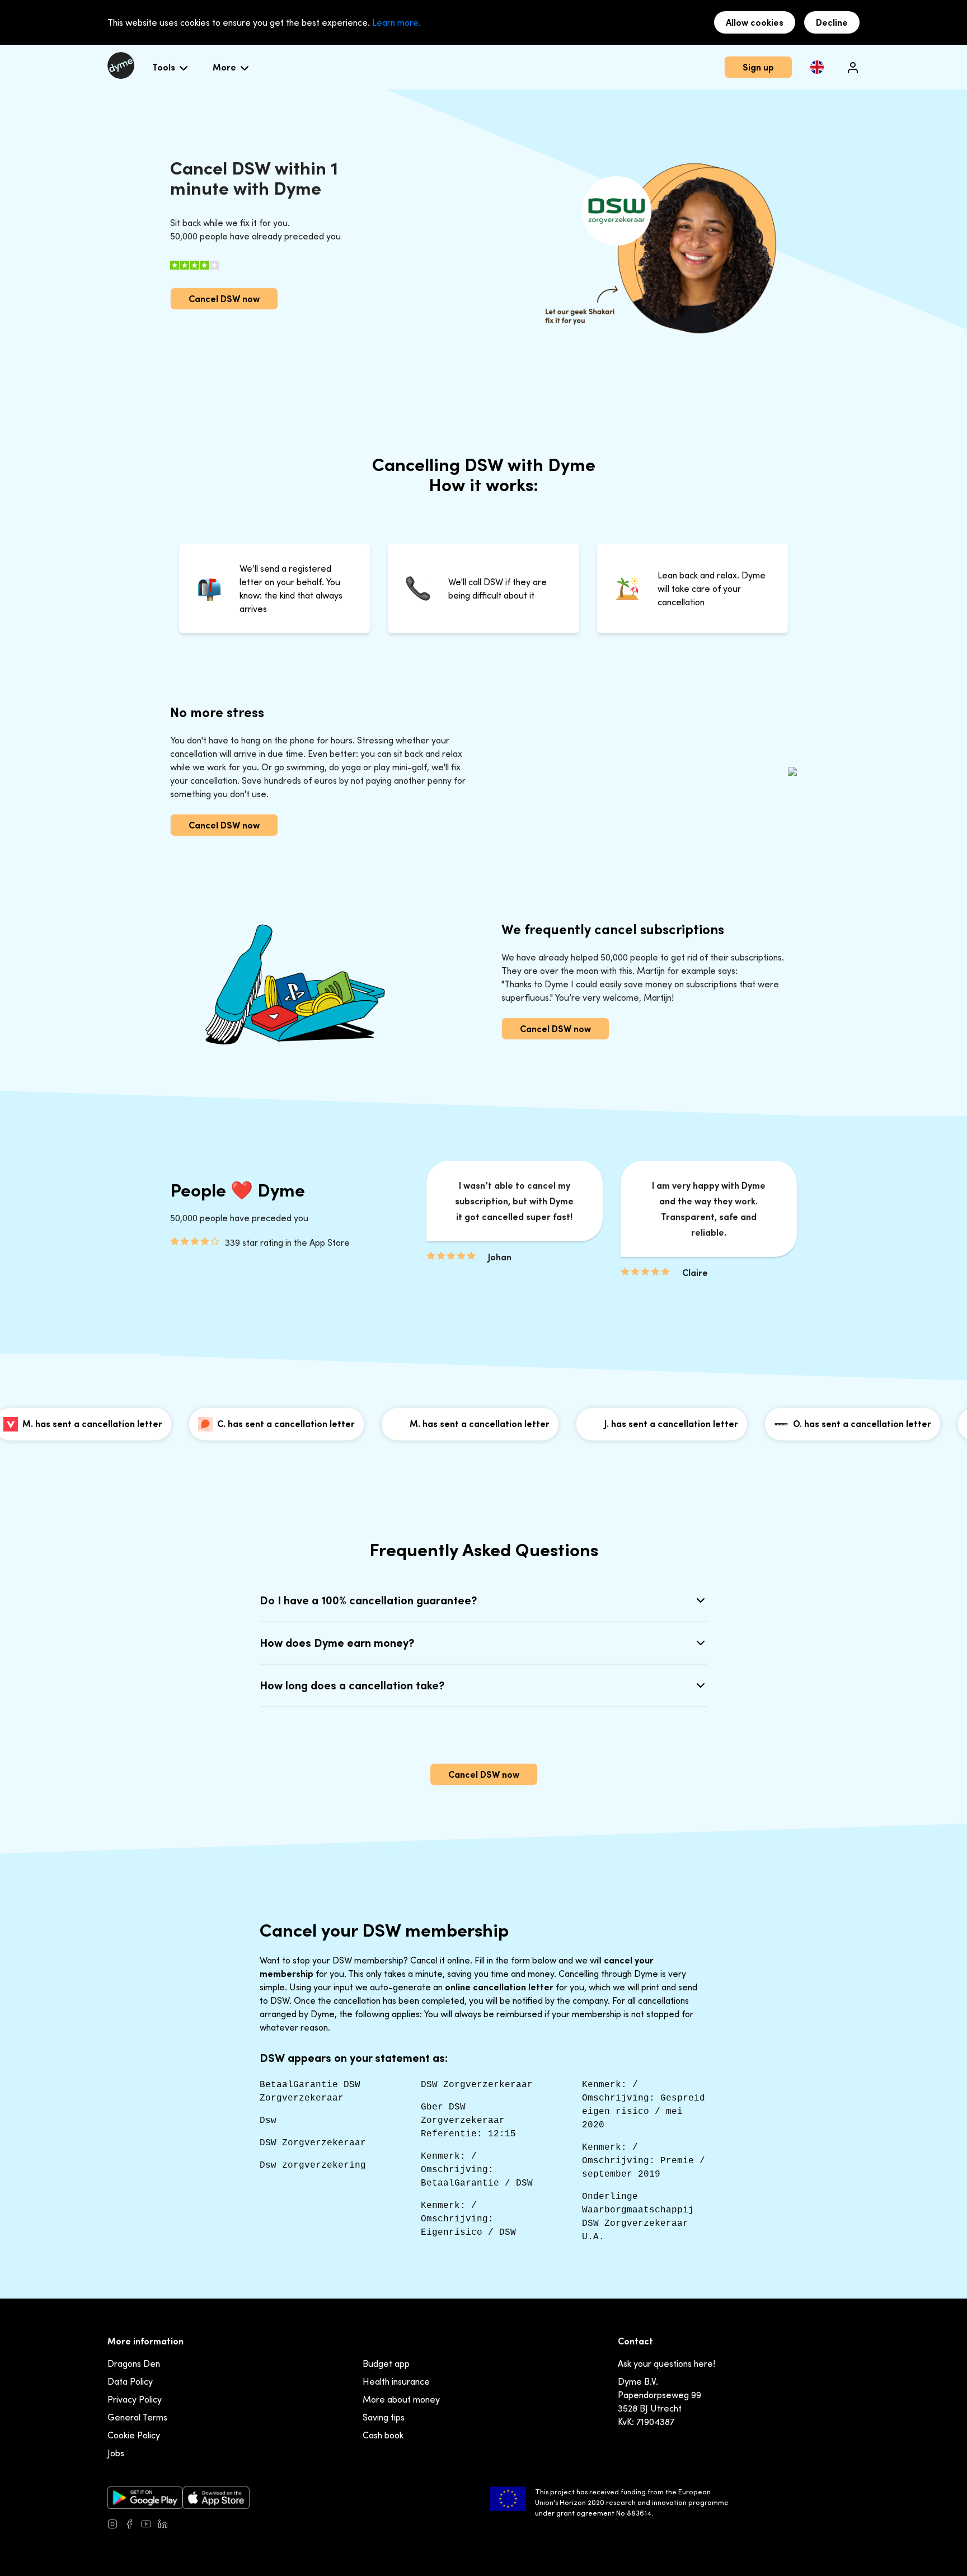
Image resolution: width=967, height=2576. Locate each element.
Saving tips (384, 2417)
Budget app (386, 2363)
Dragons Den (134, 2363)
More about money (401, 2399)
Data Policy (130, 2381)
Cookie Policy (134, 2435)
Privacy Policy (135, 2399)
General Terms (137, 2417)
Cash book (383, 2435)
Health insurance (396, 2381)
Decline (832, 22)
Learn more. (396, 22)
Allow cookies (755, 22)
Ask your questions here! (666, 2363)
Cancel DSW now (224, 299)
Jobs (116, 2453)
